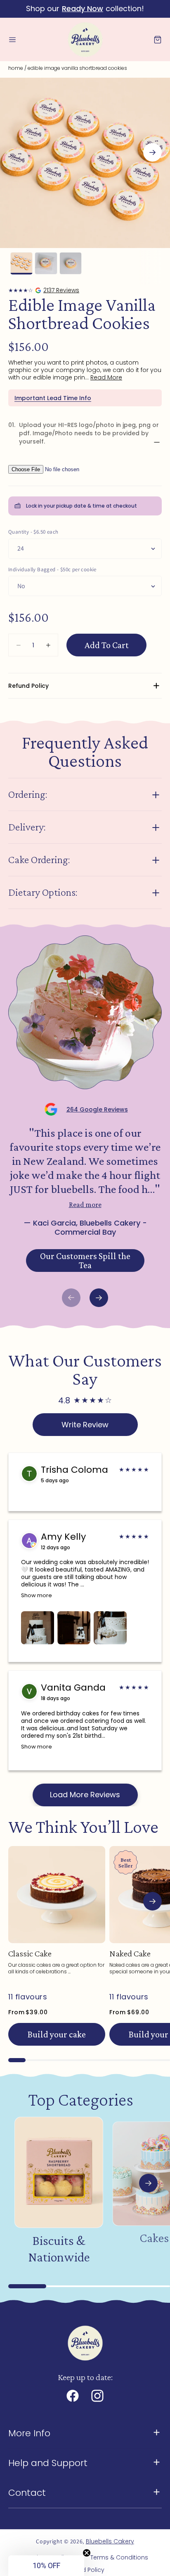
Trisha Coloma (74, 1470)
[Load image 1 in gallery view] (21, 263)
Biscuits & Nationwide (59, 2249)
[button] (12, 40)
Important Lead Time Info (53, 398)
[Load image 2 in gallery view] (46, 263)
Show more (37, 1595)
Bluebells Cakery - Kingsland (44, 290)
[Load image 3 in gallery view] (71, 263)
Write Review (85, 1425)
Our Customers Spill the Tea (85, 1261)
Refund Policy (85, 2570)
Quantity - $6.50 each (33, 532)
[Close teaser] (87, 2553)
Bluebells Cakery (110, 2541)
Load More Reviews (85, 1795)
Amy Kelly (63, 1537)
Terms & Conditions (119, 2557)
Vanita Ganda (73, 1688)
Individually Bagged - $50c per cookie (52, 569)
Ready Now (83, 8)
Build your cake (57, 2034)
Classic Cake (30, 1953)
